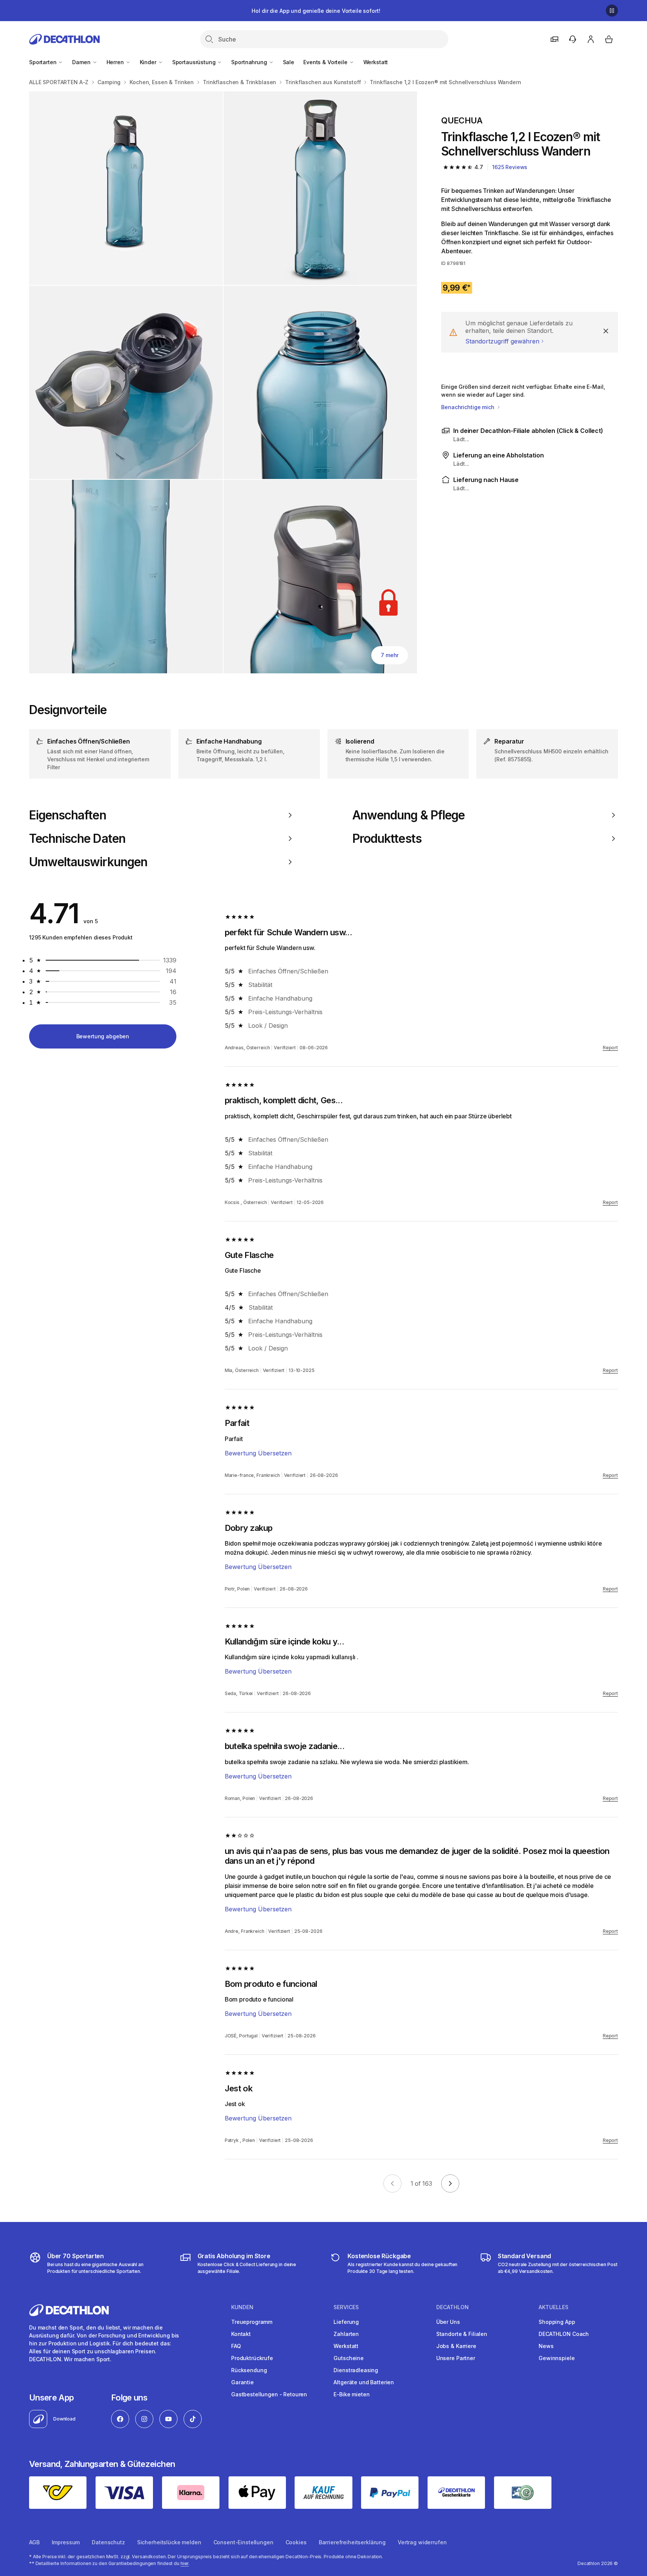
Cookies (296, 2542)
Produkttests (387, 839)
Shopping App (557, 2322)
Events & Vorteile (326, 62)
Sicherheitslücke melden (169, 2542)
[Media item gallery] (223, 382)
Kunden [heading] (242, 2307)
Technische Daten (77, 839)
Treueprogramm (252, 2322)
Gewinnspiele (557, 2358)
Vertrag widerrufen (422, 2542)
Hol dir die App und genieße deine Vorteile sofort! (316, 11)
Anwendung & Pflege (408, 815)
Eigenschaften (68, 815)
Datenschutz (108, 2542)
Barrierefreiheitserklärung (352, 2542)
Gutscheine (349, 2358)
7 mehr (390, 655)
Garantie (242, 2382)
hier (185, 2563)
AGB (34, 2542)
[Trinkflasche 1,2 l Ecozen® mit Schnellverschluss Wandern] (126, 188)
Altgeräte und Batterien (364, 2382)
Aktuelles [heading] (554, 2307)
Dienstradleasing (356, 2370)
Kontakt (241, 2334)
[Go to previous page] (392, 2183)
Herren (116, 62)
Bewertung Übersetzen (258, 1453)
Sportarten (43, 62)
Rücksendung (249, 2370)
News (546, 2346)
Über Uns (448, 2322)
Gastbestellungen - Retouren (269, 2394)
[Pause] (612, 11)
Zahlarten (346, 2334)
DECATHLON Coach (564, 2334)
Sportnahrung (250, 62)
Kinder (149, 62)
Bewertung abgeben (103, 1036)
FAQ (236, 2346)
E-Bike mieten (351, 2394)
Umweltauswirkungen (88, 862)
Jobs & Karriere (456, 2346)
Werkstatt (376, 62)
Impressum (66, 2542)
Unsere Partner (456, 2358)
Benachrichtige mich (468, 407)
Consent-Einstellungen (243, 2542)
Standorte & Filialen (462, 2334)
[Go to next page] (450, 2183)
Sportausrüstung (195, 62)
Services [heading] (346, 2307)
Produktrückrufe (252, 2358)
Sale (289, 62)
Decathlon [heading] (452, 2307)
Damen (82, 62)
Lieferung (346, 2322)
